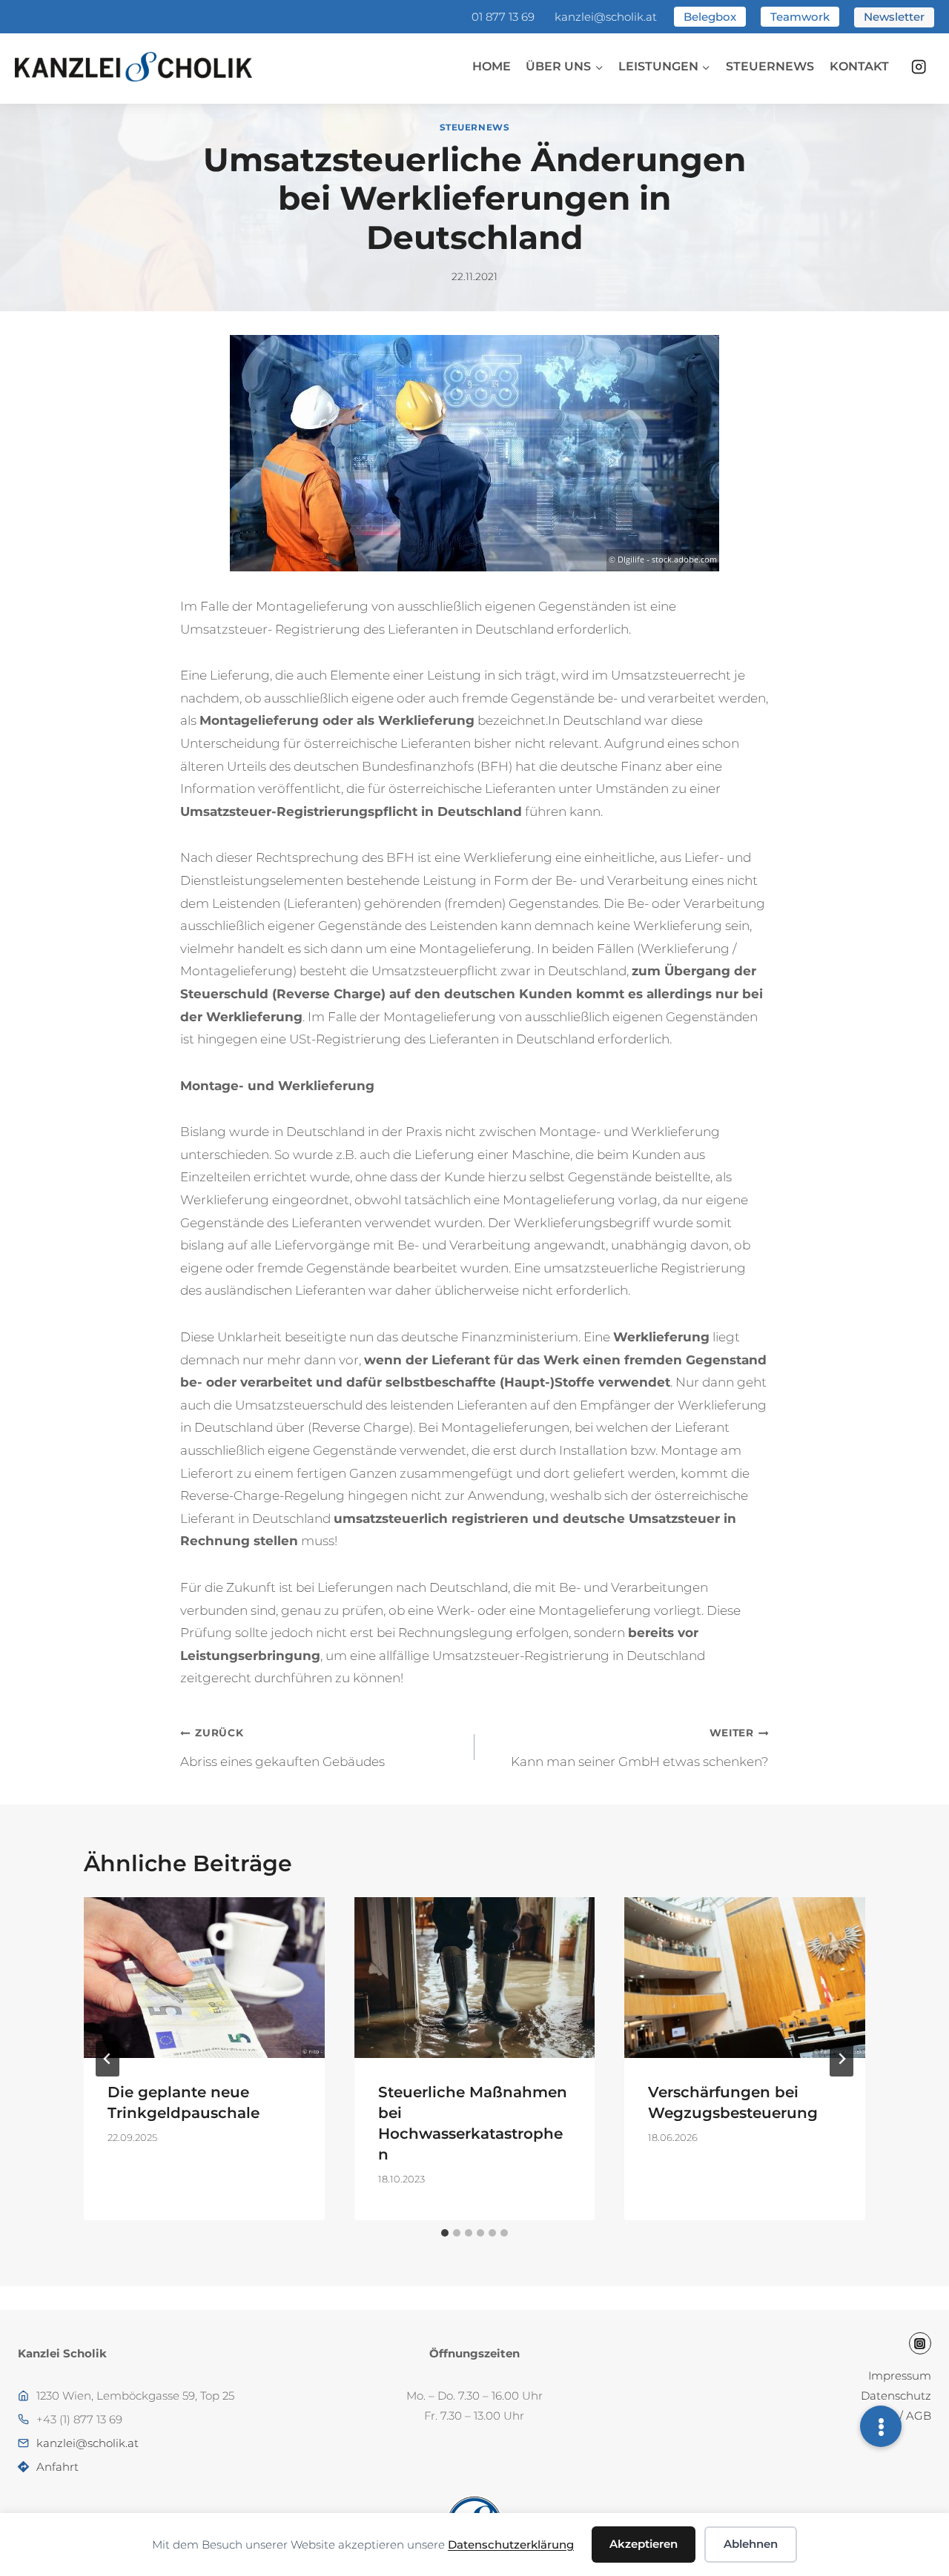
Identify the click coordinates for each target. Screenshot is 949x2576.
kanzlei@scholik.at (606, 17)
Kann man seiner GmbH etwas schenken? (640, 1747)
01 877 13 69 (503, 17)
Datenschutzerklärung (511, 2545)
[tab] (445, 2233)
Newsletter (894, 17)
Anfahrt (57, 2467)
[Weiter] (841, 2059)
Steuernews (770, 66)
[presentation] (204, 1977)
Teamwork (800, 17)
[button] (881, 2426)
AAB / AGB (902, 2416)
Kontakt (859, 66)
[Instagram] (919, 67)
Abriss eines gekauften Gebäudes (282, 1747)
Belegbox (710, 17)
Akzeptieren (644, 2544)
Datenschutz (896, 2396)
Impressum (900, 2376)
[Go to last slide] (108, 2059)
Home (492, 66)
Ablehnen (751, 2544)
